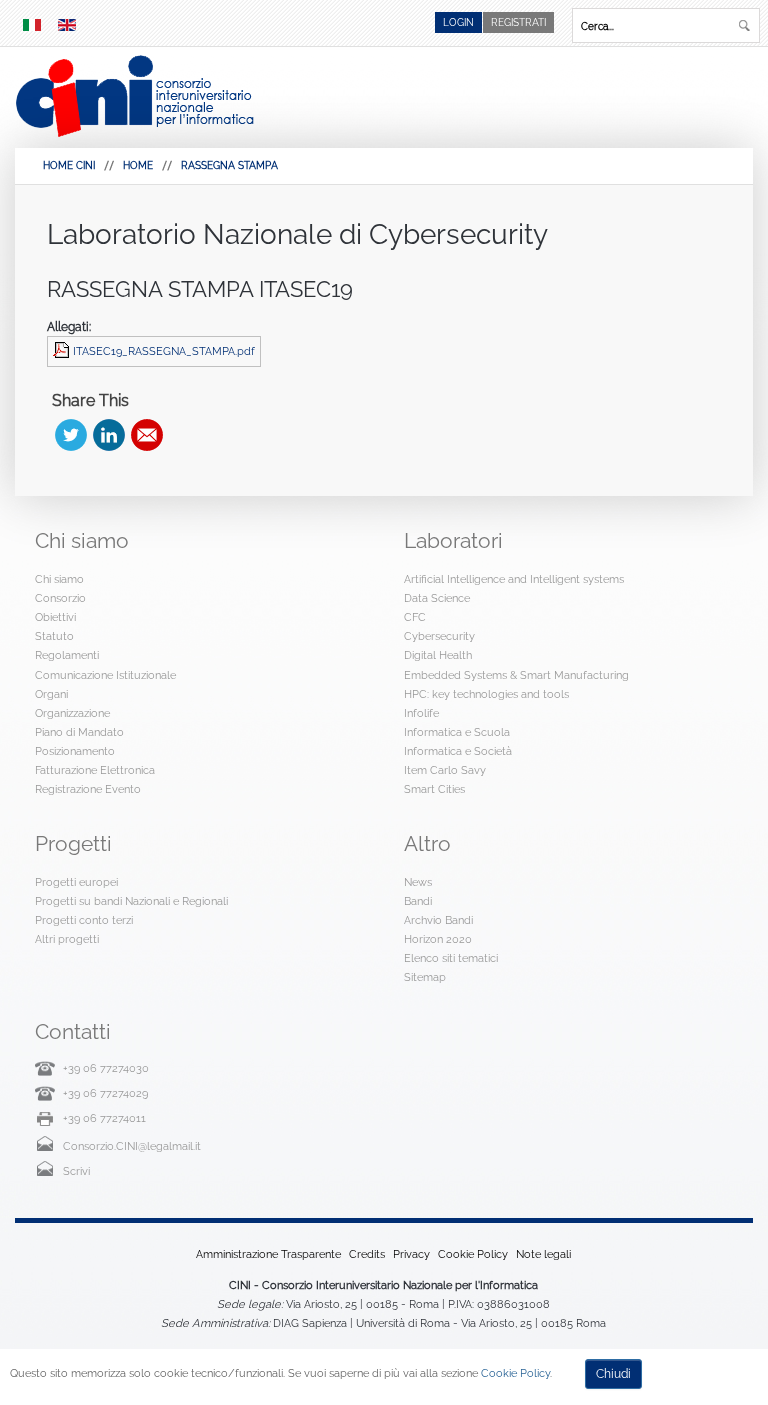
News (418, 882)
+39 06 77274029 (105, 1093)
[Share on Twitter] (71, 435)
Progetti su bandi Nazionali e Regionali (131, 901)
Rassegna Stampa (229, 165)
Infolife (421, 713)
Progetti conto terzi (84, 920)
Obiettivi (55, 617)
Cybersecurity (439, 636)
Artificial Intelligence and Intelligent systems (514, 579)
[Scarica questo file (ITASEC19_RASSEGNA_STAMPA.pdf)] (63, 351)
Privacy (411, 1254)
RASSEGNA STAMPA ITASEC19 (200, 289)
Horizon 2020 (438, 939)
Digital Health (438, 655)
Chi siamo (59, 579)
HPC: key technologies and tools (486, 694)
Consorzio (60, 598)
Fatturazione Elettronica (95, 770)
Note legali (543, 1254)
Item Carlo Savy (445, 770)
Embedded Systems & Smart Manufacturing (516, 675)
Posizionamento (75, 751)
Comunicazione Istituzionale (105, 675)
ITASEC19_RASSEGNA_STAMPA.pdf (164, 351)
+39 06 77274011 (104, 1118)
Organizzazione (72, 713)
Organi (51, 694)
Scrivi (76, 1171)
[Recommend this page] (147, 435)
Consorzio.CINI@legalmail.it (132, 1146)
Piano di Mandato (79, 732)
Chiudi (613, 1374)
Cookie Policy (473, 1254)
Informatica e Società (458, 751)
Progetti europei (76, 882)
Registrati (518, 22)
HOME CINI (69, 165)
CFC (415, 617)
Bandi (418, 901)
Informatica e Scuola (457, 732)
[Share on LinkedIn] (109, 435)
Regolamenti (67, 655)
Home (138, 165)
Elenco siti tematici (451, 958)
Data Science (437, 598)
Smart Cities (434, 789)
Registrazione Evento (88, 789)
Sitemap (425, 977)
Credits (367, 1254)
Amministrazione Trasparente (268, 1254)
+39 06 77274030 (106, 1068)
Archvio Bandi (438, 920)
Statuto (54, 636)
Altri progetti (67, 939)
